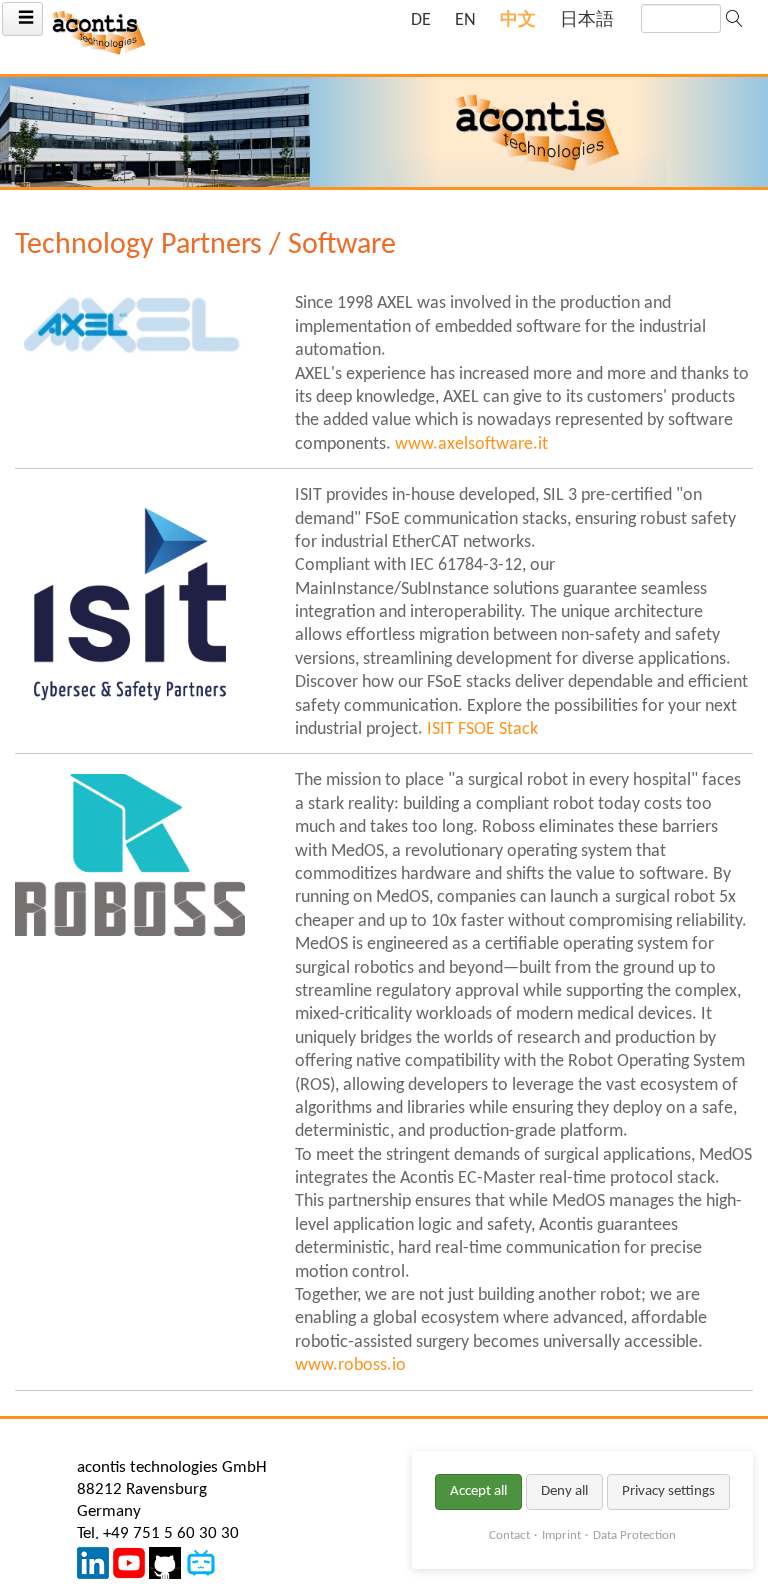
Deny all (564, 1491)
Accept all (478, 1491)
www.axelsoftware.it (471, 444)
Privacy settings (668, 1491)
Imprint (561, 1535)
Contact (509, 1535)
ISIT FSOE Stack (482, 729)
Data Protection (634, 1535)
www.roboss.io (350, 1365)
